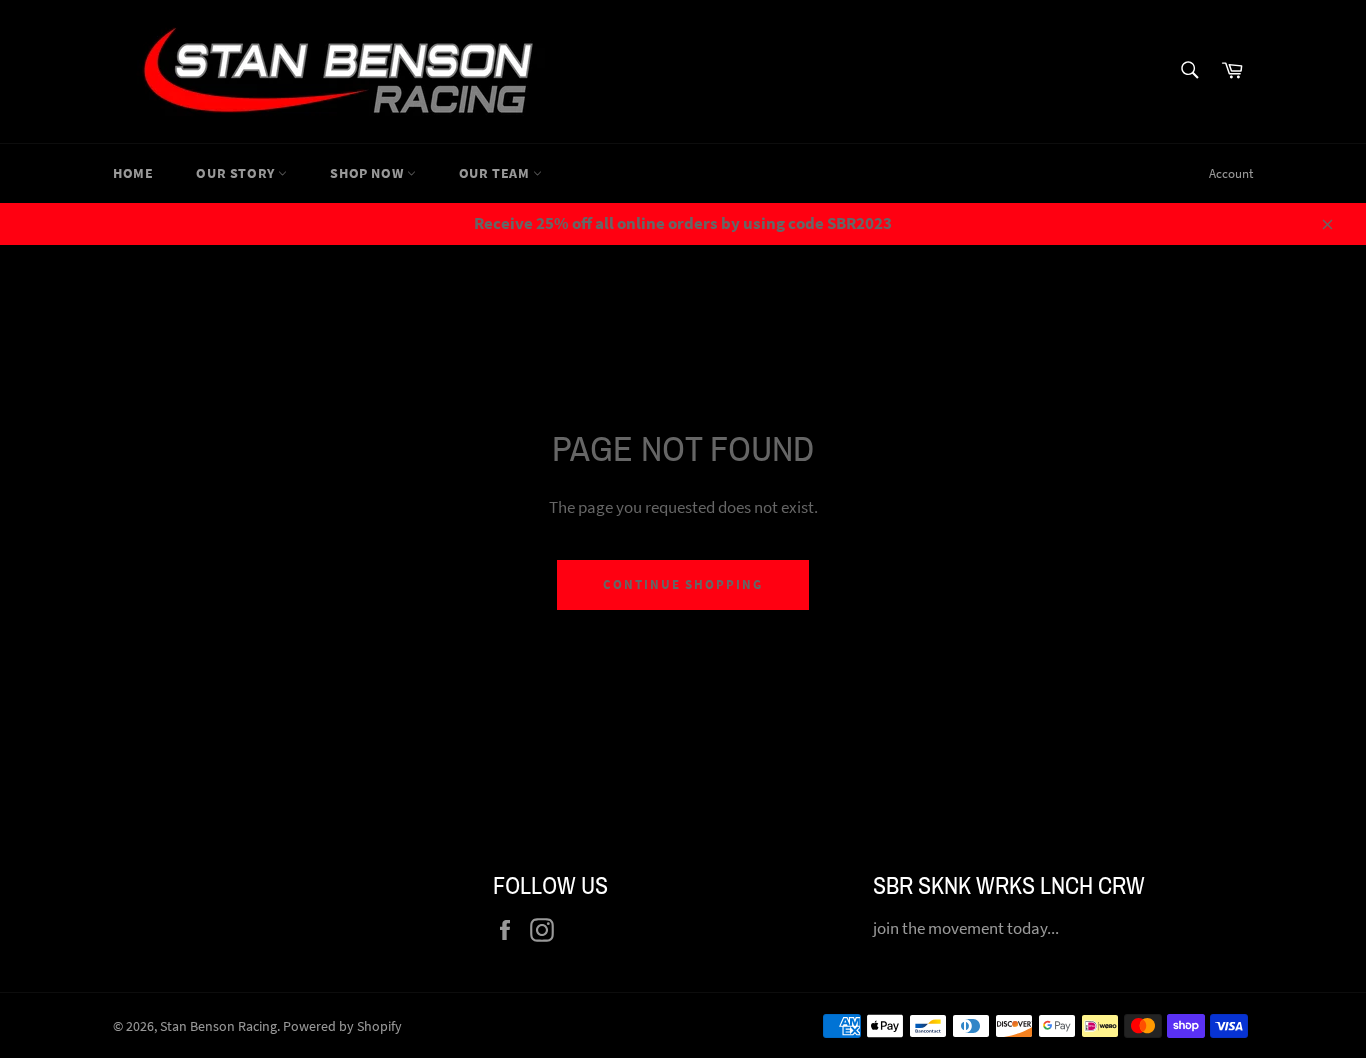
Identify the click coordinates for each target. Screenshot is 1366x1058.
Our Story (237, 173)
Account (1231, 173)
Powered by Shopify (342, 1026)
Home (133, 173)
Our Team (496, 173)
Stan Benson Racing (218, 1026)
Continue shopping (683, 584)
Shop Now (368, 173)
